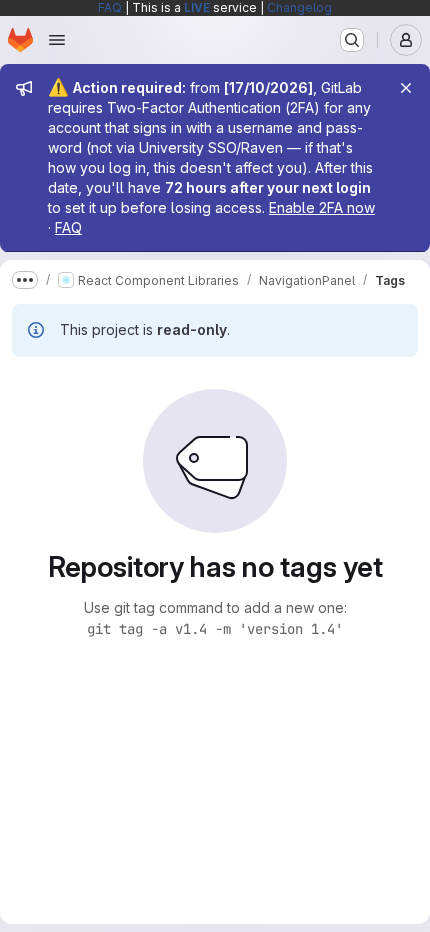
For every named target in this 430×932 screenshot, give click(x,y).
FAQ (110, 7)
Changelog (299, 7)
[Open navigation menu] (57, 40)
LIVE (197, 7)
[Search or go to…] (352, 40)
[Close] (406, 88)
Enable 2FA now (322, 207)
